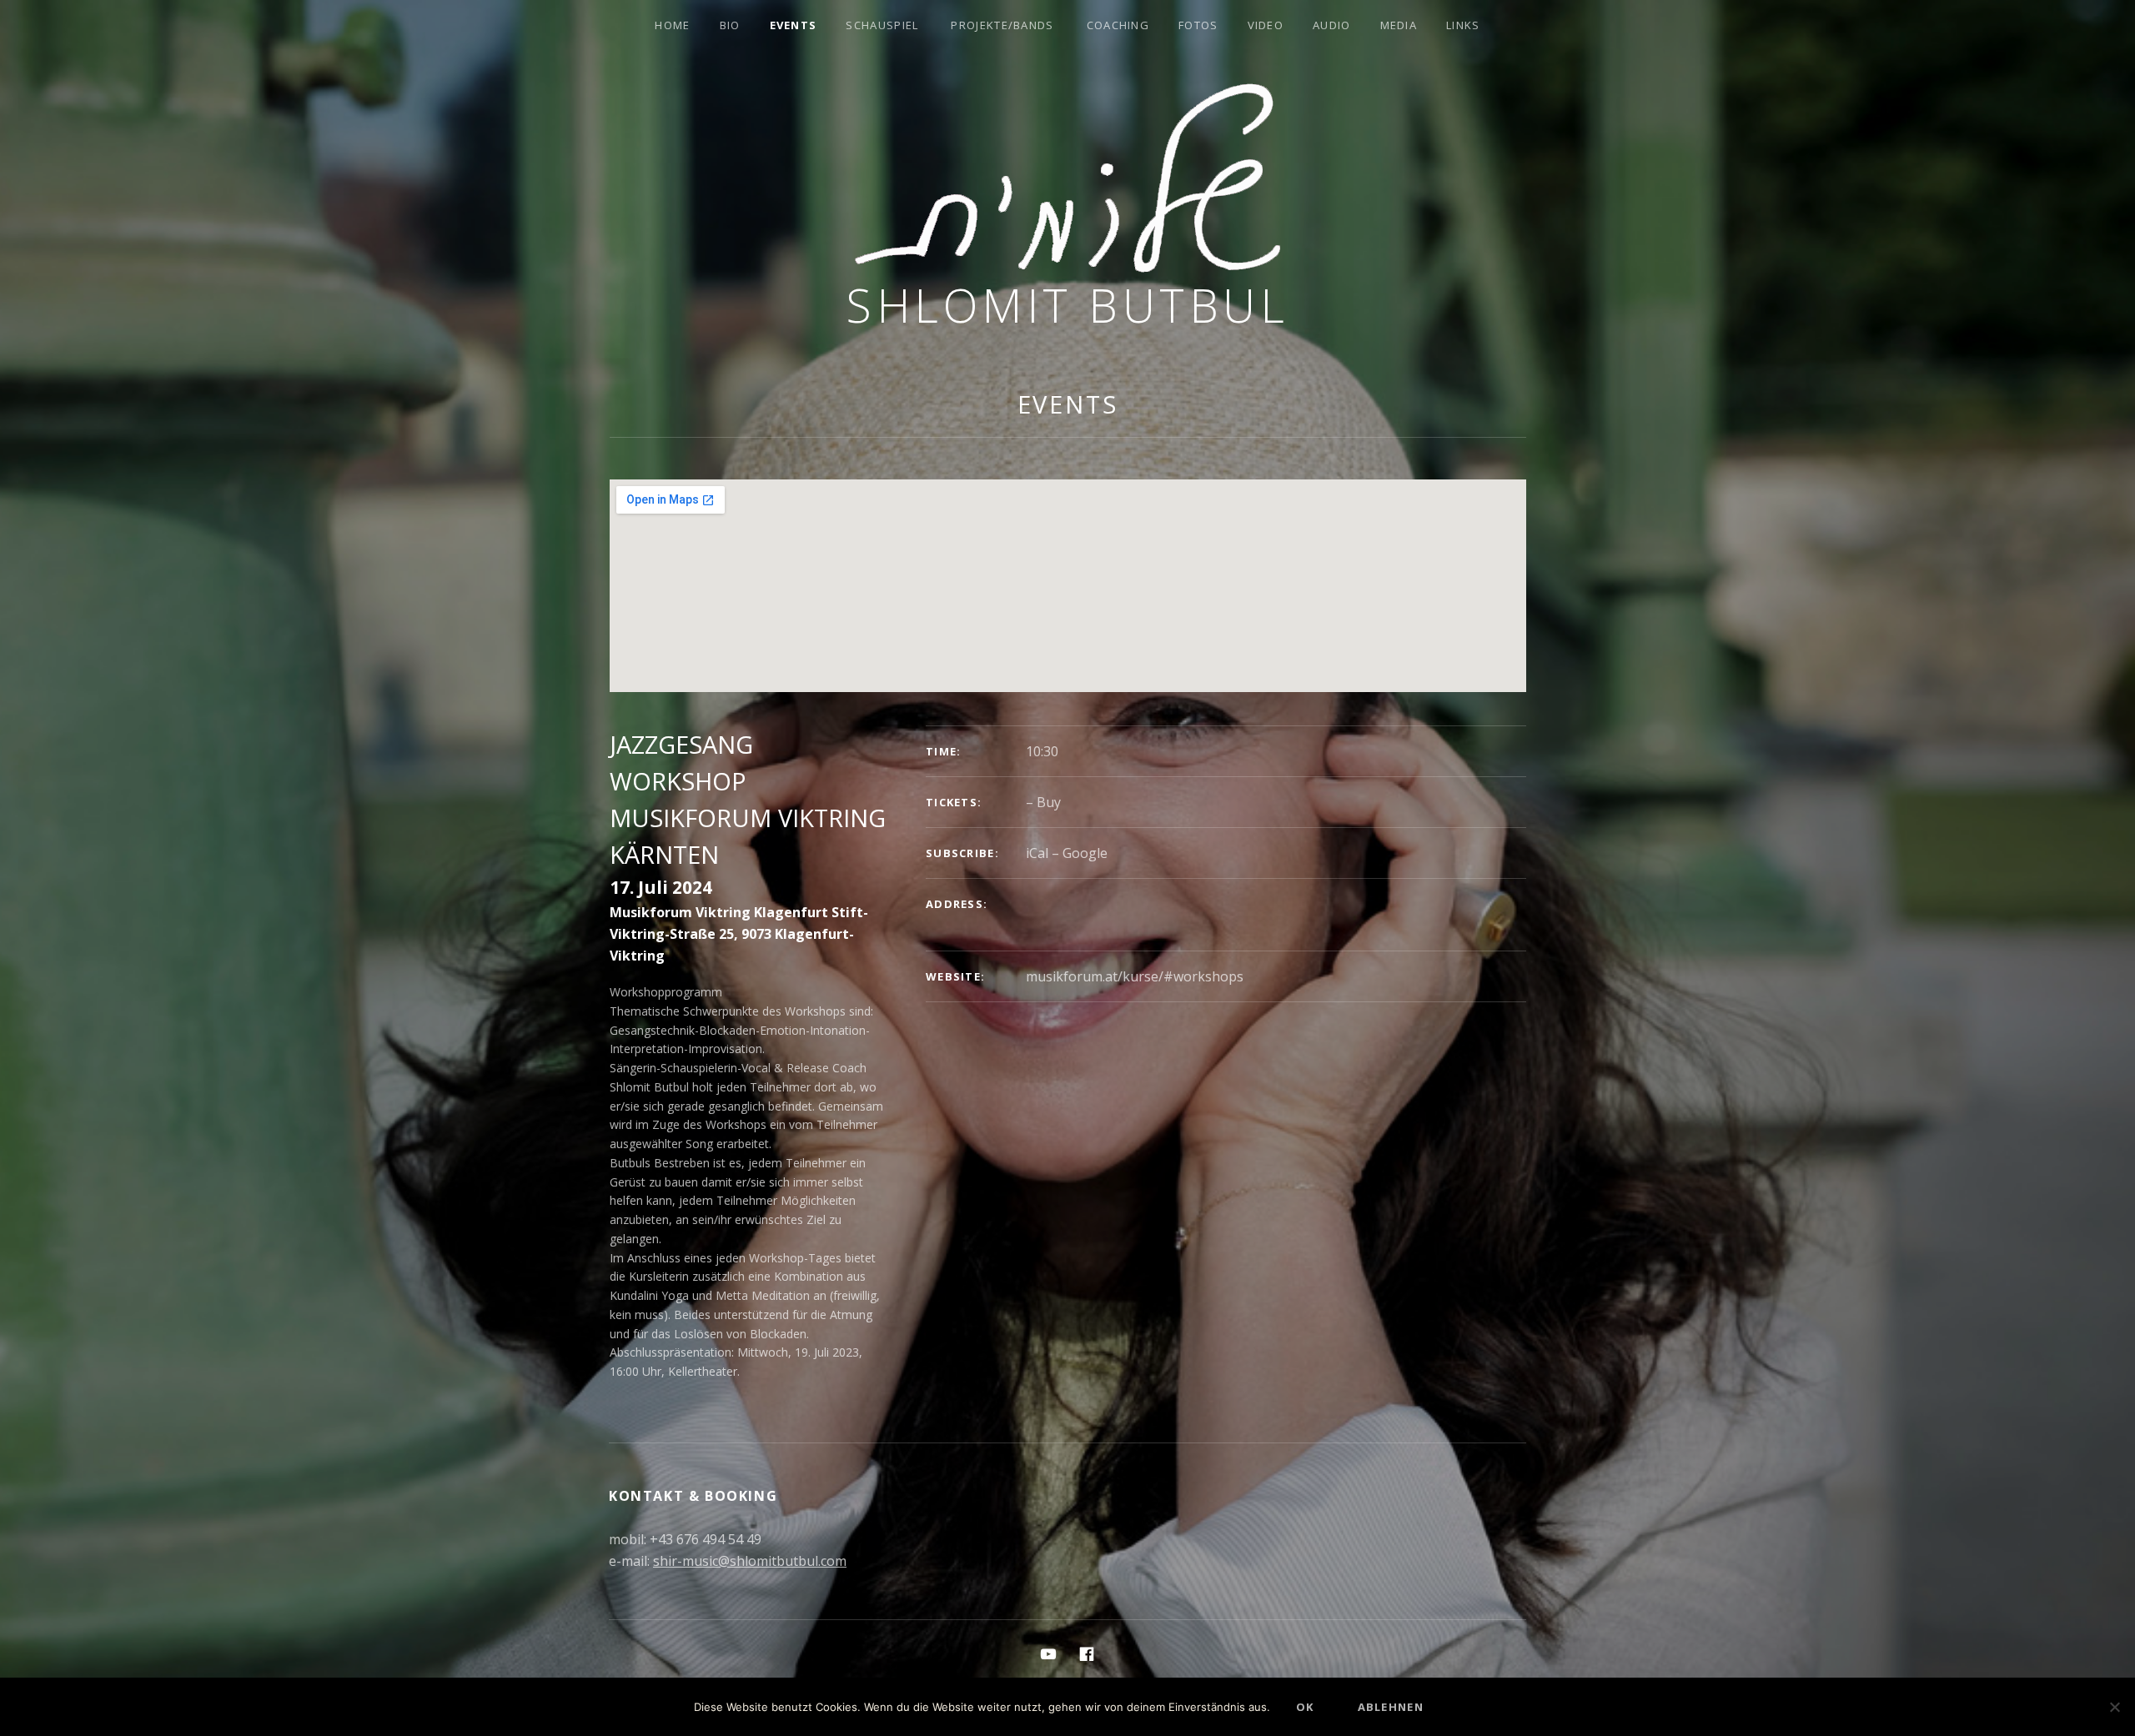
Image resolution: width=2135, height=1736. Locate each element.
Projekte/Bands (1002, 25)
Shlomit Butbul (1067, 305)
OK (1305, 1707)
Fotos (1198, 25)
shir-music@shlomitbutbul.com (750, 1561)
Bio (730, 25)
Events (794, 25)
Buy (1049, 802)
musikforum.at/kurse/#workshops (1135, 976)
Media (1399, 25)
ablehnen (1391, 1707)
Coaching (1118, 25)
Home (672, 25)
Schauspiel (882, 25)
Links (1463, 25)
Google (1085, 853)
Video (1266, 25)
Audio (1332, 25)
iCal (1037, 853)
